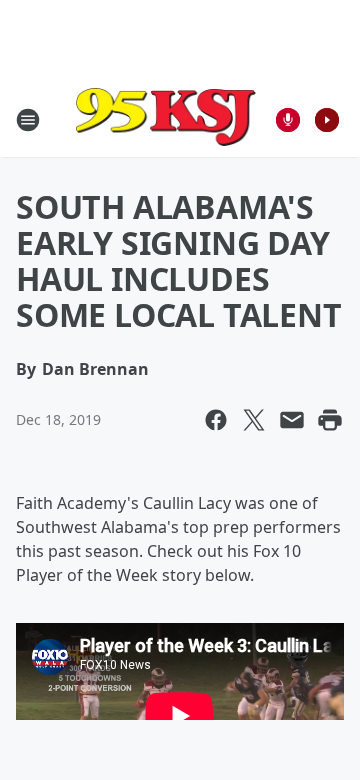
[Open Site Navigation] (28, 120)
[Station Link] (166, 119)
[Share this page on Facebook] (216, 420)
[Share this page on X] (254, 420)
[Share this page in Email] (292, 420)
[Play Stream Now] (327, 120)
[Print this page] (330, 420)
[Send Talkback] (288, 120)
